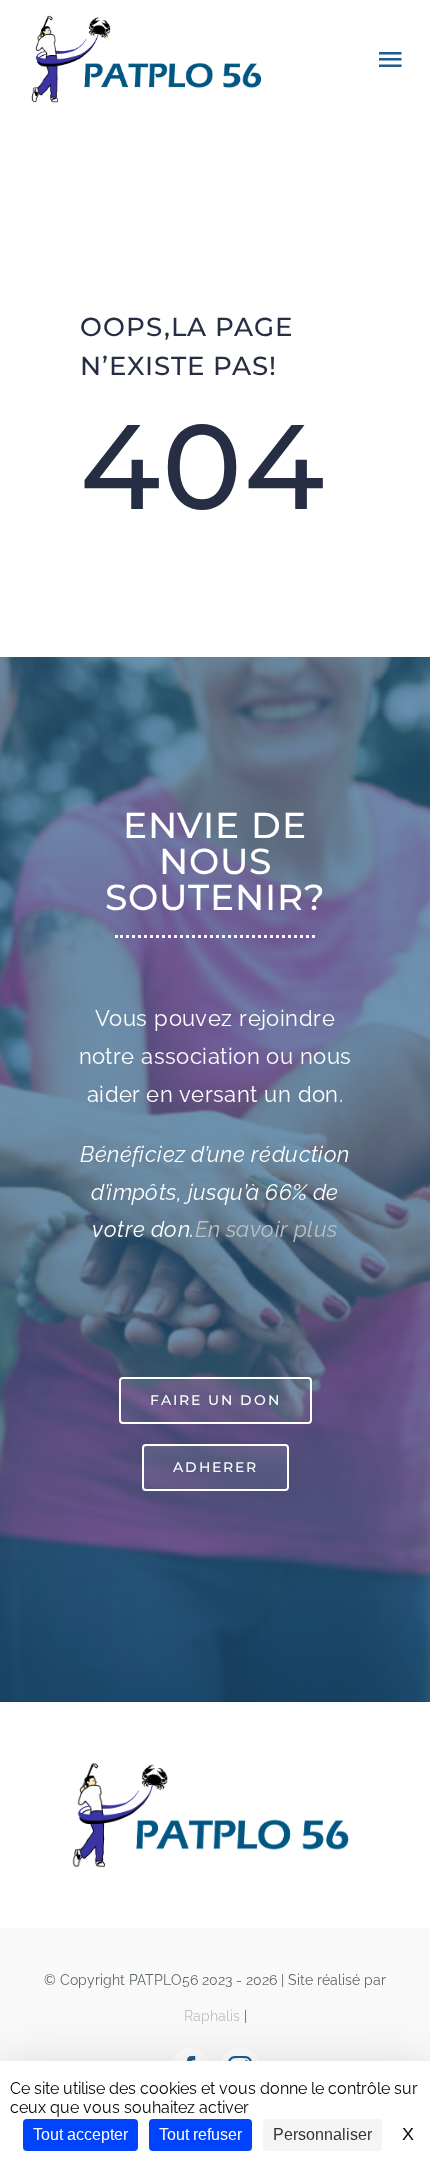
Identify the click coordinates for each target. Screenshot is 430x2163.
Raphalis (212, 2016)
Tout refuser (200, 2134)
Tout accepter (80, 2134)
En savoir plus (266, 1229)
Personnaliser (322, 2134)
